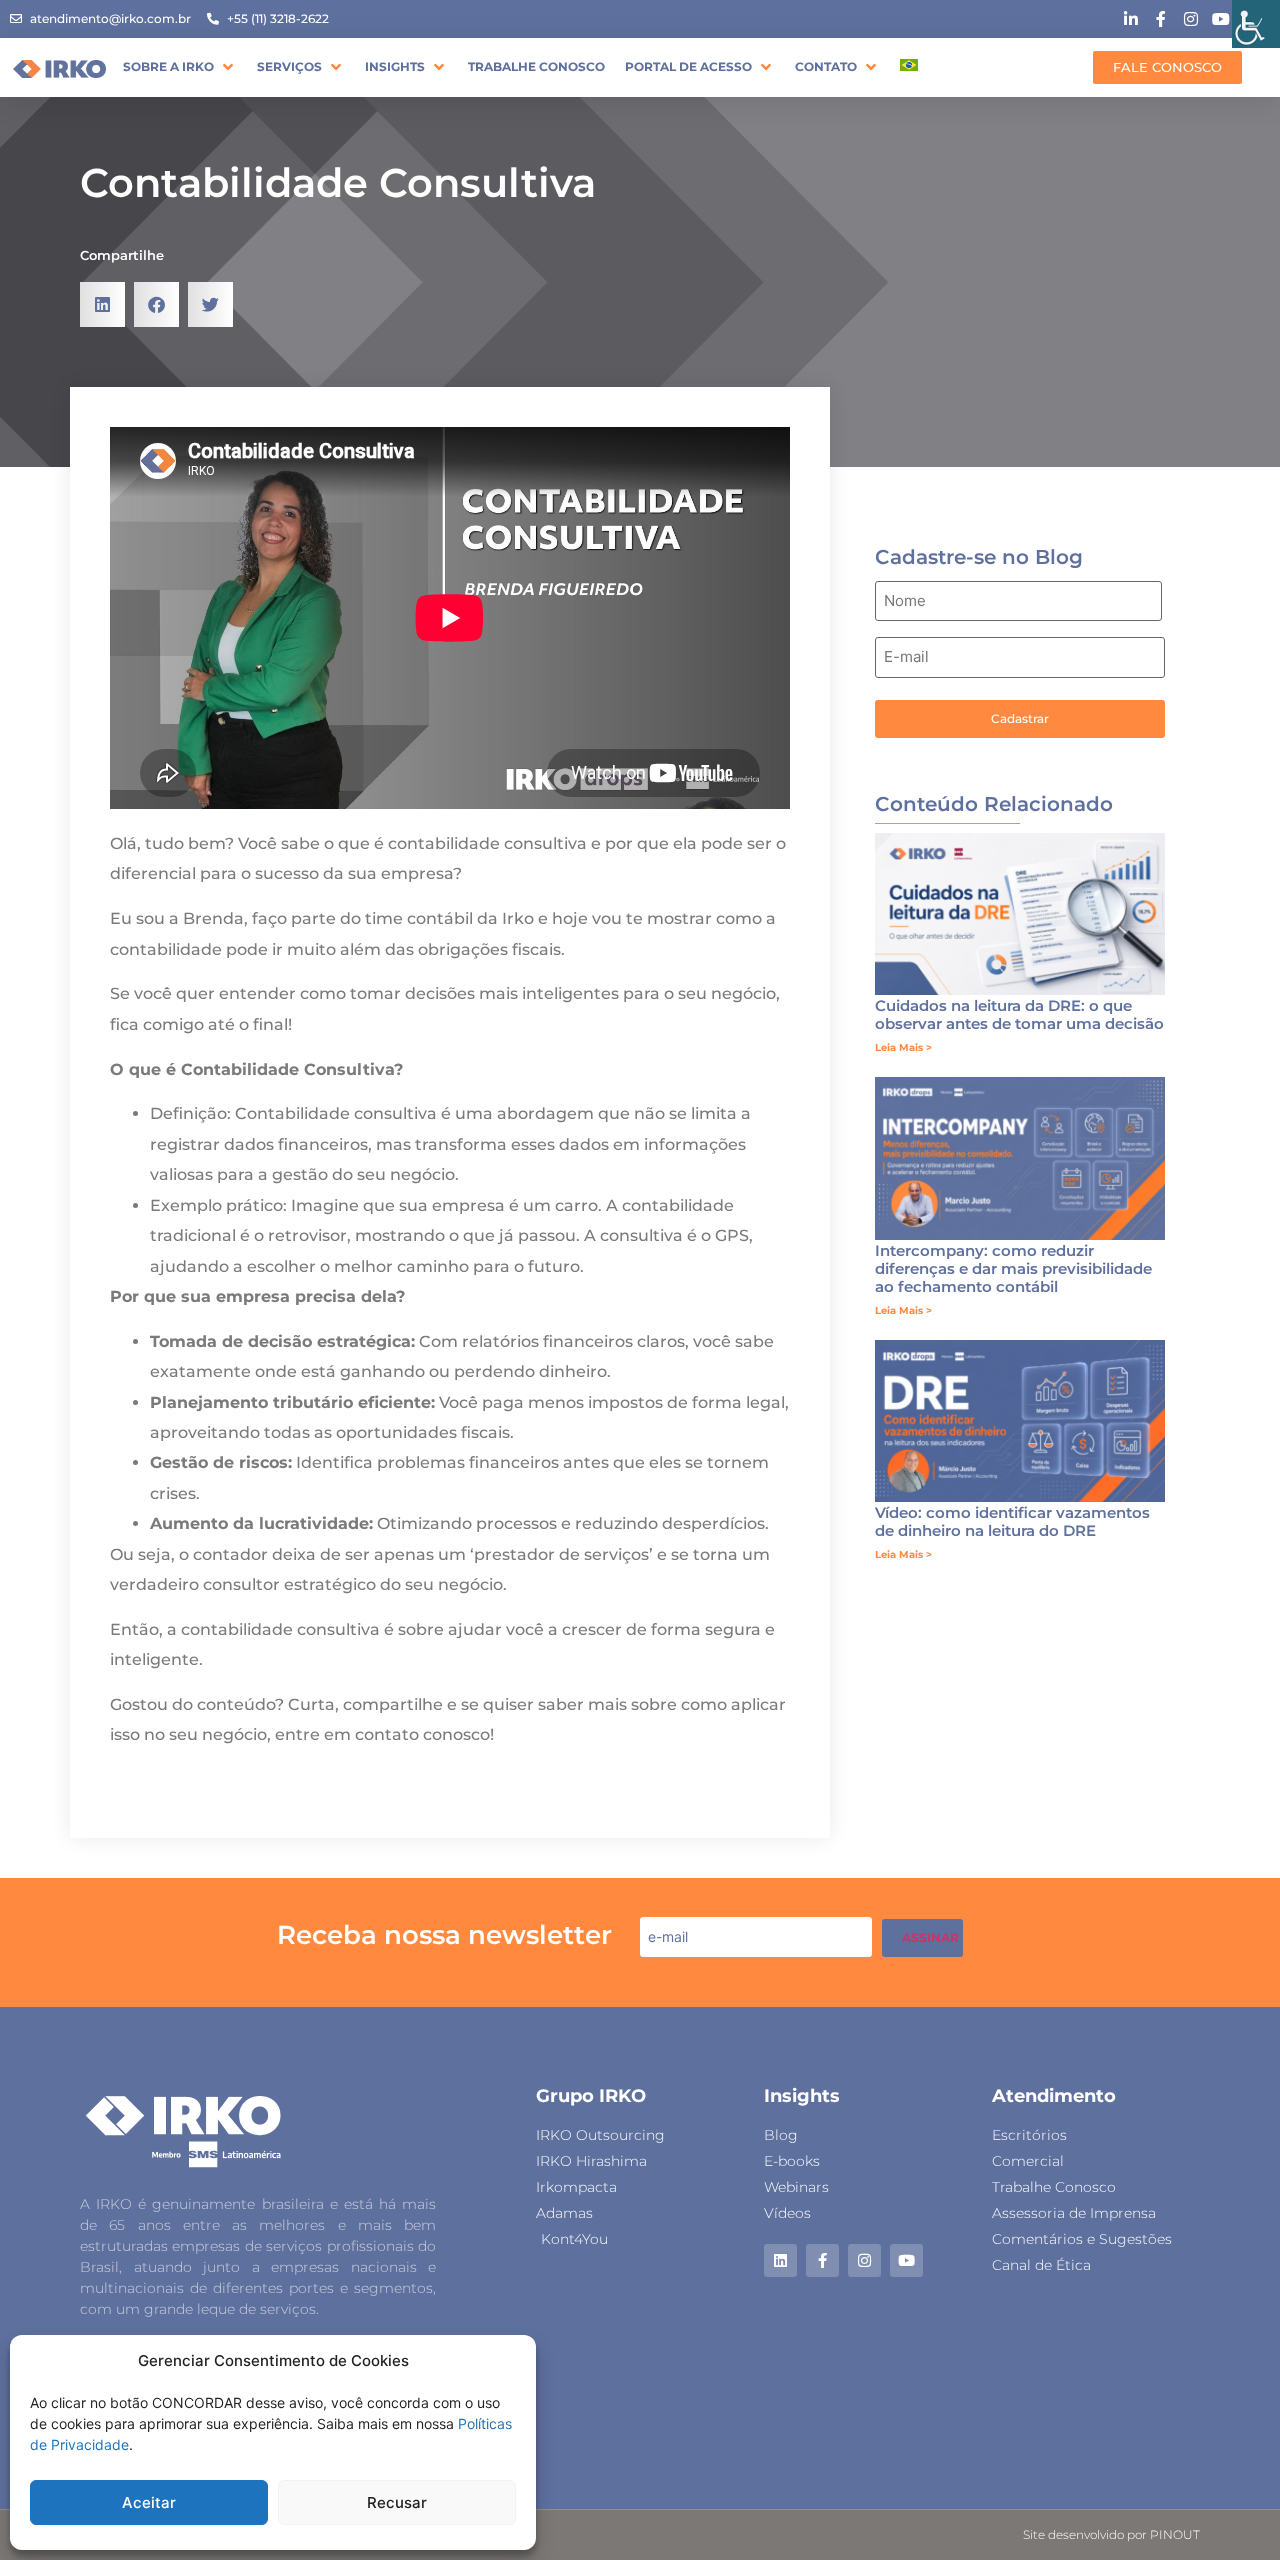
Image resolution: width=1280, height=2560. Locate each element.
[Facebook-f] (822, 2260)
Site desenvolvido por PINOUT (1111, 2534)
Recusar (397, 2502)
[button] (180, 67)
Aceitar (149, 2502)
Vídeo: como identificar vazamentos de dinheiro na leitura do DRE (1012, 1521)
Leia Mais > (903, 1047)
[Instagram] (864, 2260)
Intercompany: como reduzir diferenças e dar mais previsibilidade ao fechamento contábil (1013, 1268)
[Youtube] (906, 2260)
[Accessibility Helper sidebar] (1256, 24)
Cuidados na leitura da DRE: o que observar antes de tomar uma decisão (1019, 1014)
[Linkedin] (780, 2260)
